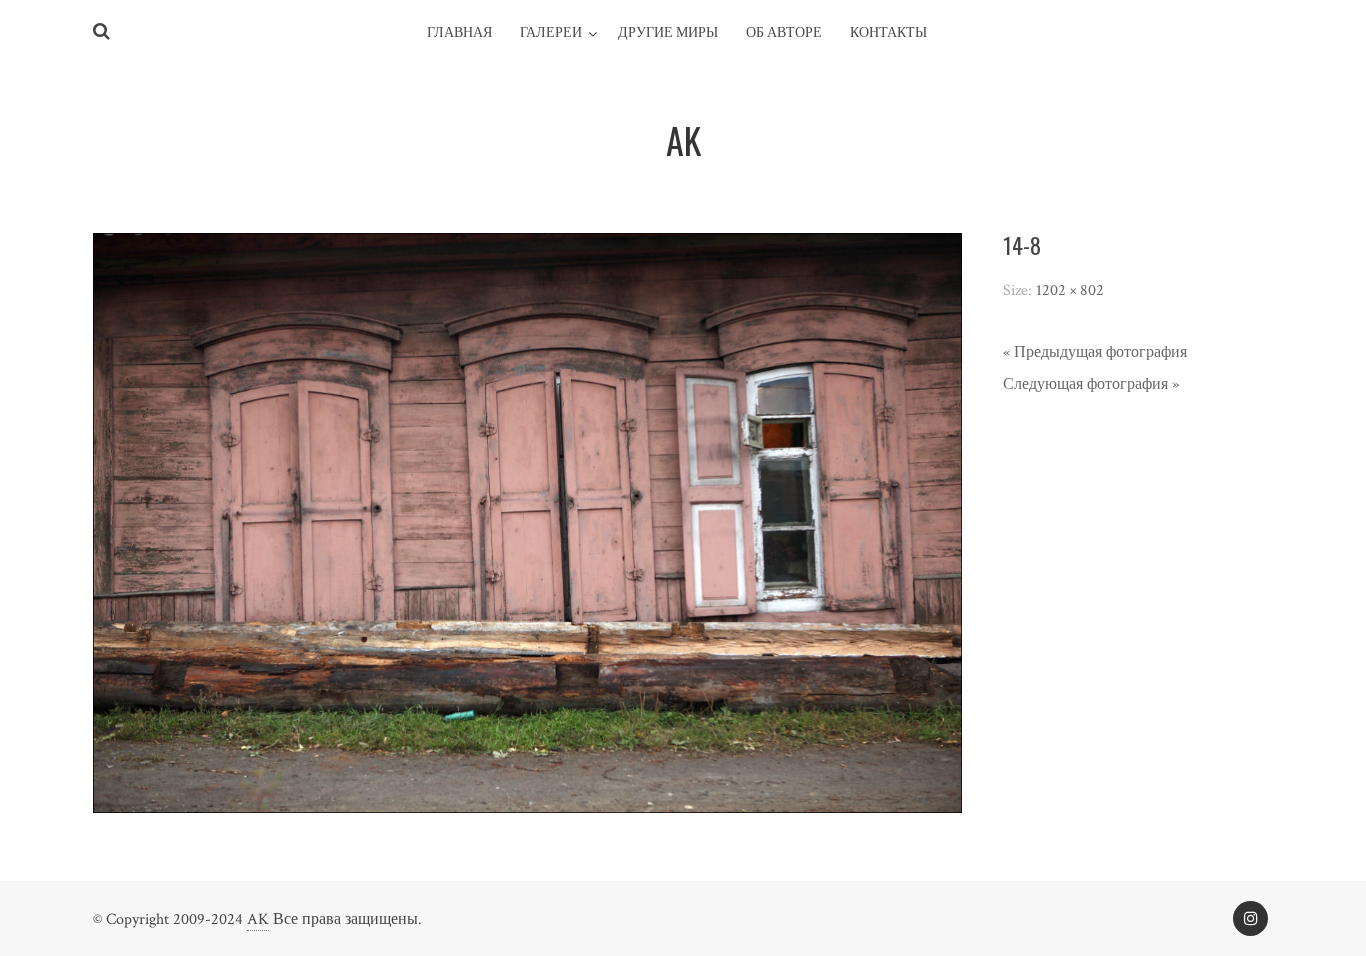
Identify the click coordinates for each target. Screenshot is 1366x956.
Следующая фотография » (1091, 384)
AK (258, 919)
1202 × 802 (1070, 290)
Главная (459, 33)
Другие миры (668, 33)
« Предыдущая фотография (1095, 352)
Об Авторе (784, 33)
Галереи (551, 33)
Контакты (888, 33)
